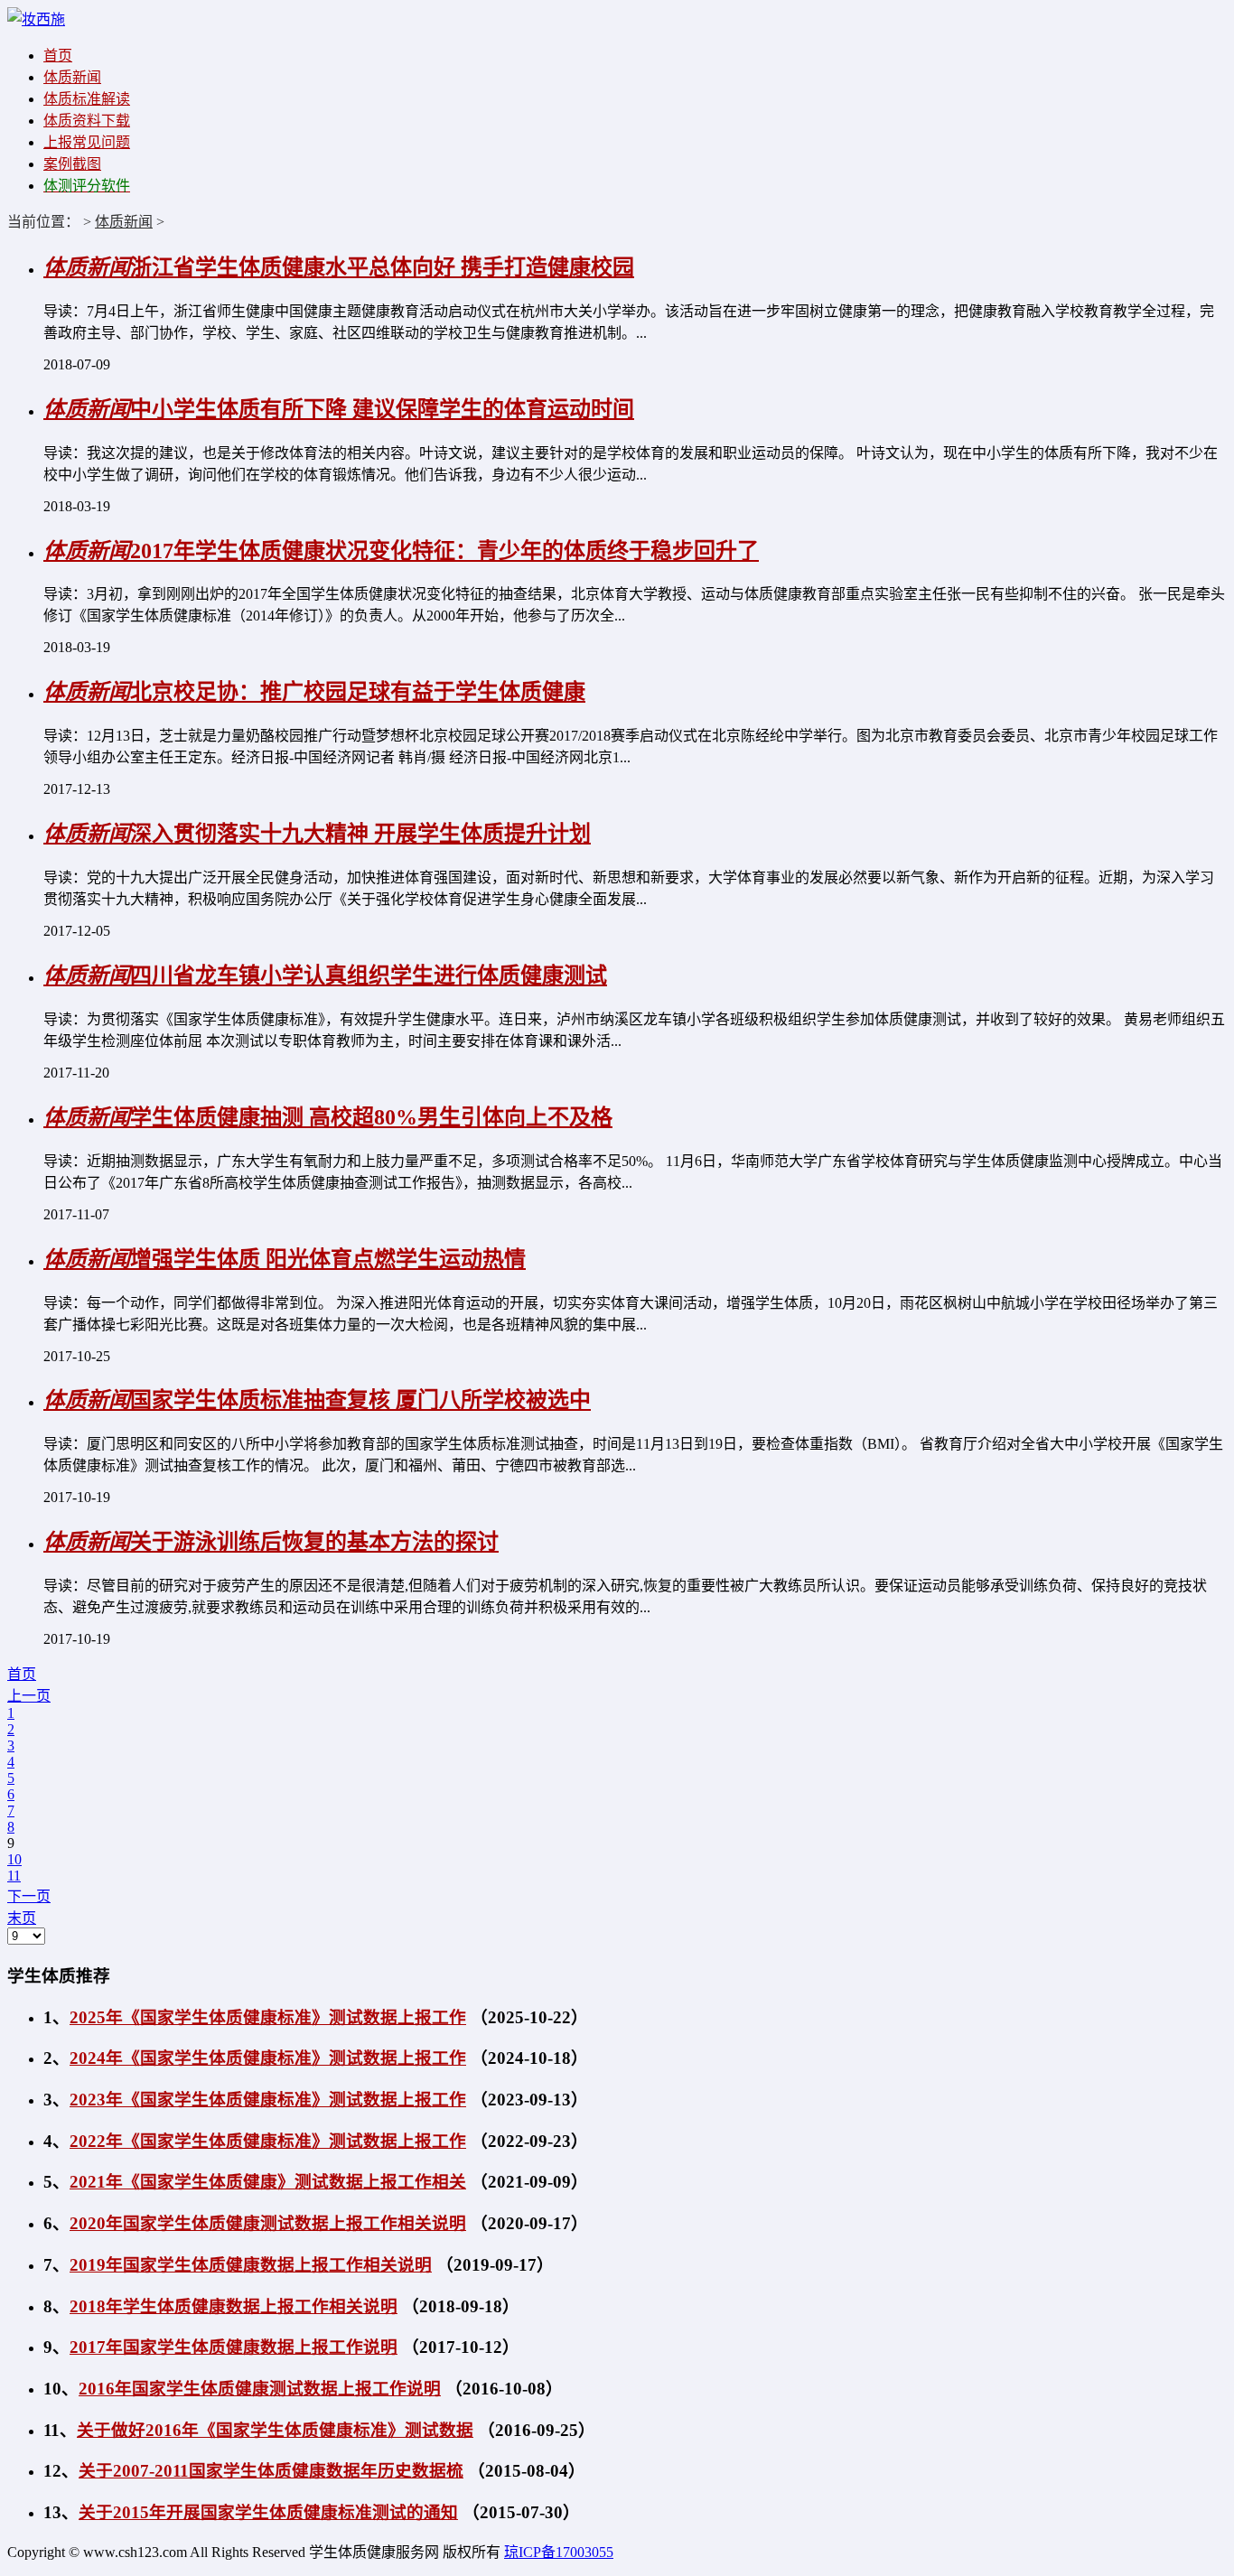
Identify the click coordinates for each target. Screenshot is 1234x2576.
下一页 (29, 1896)
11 (14, 1876)
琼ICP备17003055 (559, 2552)
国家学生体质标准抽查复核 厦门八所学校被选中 (360, 1400)
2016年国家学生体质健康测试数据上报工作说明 (260, 2389)
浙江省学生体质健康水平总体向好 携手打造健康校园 (382, 267)
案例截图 (72, 164)
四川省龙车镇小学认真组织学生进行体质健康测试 (369, 975)
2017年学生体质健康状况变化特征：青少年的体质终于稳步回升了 (444, 551)
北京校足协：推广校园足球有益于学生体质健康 (358, 692)
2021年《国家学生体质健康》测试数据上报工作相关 (268, 2182)
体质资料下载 (87, 121)
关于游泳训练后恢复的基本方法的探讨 (314, 1542)
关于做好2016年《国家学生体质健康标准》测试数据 (275, 2430)
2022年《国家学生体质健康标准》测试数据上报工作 (268, 2141)
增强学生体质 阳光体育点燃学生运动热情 (328, 1259)
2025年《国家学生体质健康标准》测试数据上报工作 (268, 2017)
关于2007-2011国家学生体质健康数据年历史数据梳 (271, 2471)
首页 (58, 56)
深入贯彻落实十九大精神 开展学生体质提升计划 (360, 834)
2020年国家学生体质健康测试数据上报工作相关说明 (268, 2223)
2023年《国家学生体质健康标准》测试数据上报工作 (268, 2100)
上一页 (29, 1696)
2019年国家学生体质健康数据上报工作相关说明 (251, 2265)
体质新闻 (72, 77)
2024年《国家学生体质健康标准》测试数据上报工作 (268, 2058)
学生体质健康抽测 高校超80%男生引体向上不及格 (371, 1117)
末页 (22, 1918)
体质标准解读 (87, 99)
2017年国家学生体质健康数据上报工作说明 (234, 2347)
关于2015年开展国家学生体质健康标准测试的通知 (268, 2512)
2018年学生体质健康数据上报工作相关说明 (234, 2306)
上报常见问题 (87, 142)
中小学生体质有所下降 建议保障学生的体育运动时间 (382, 409)
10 (14, 1859)
